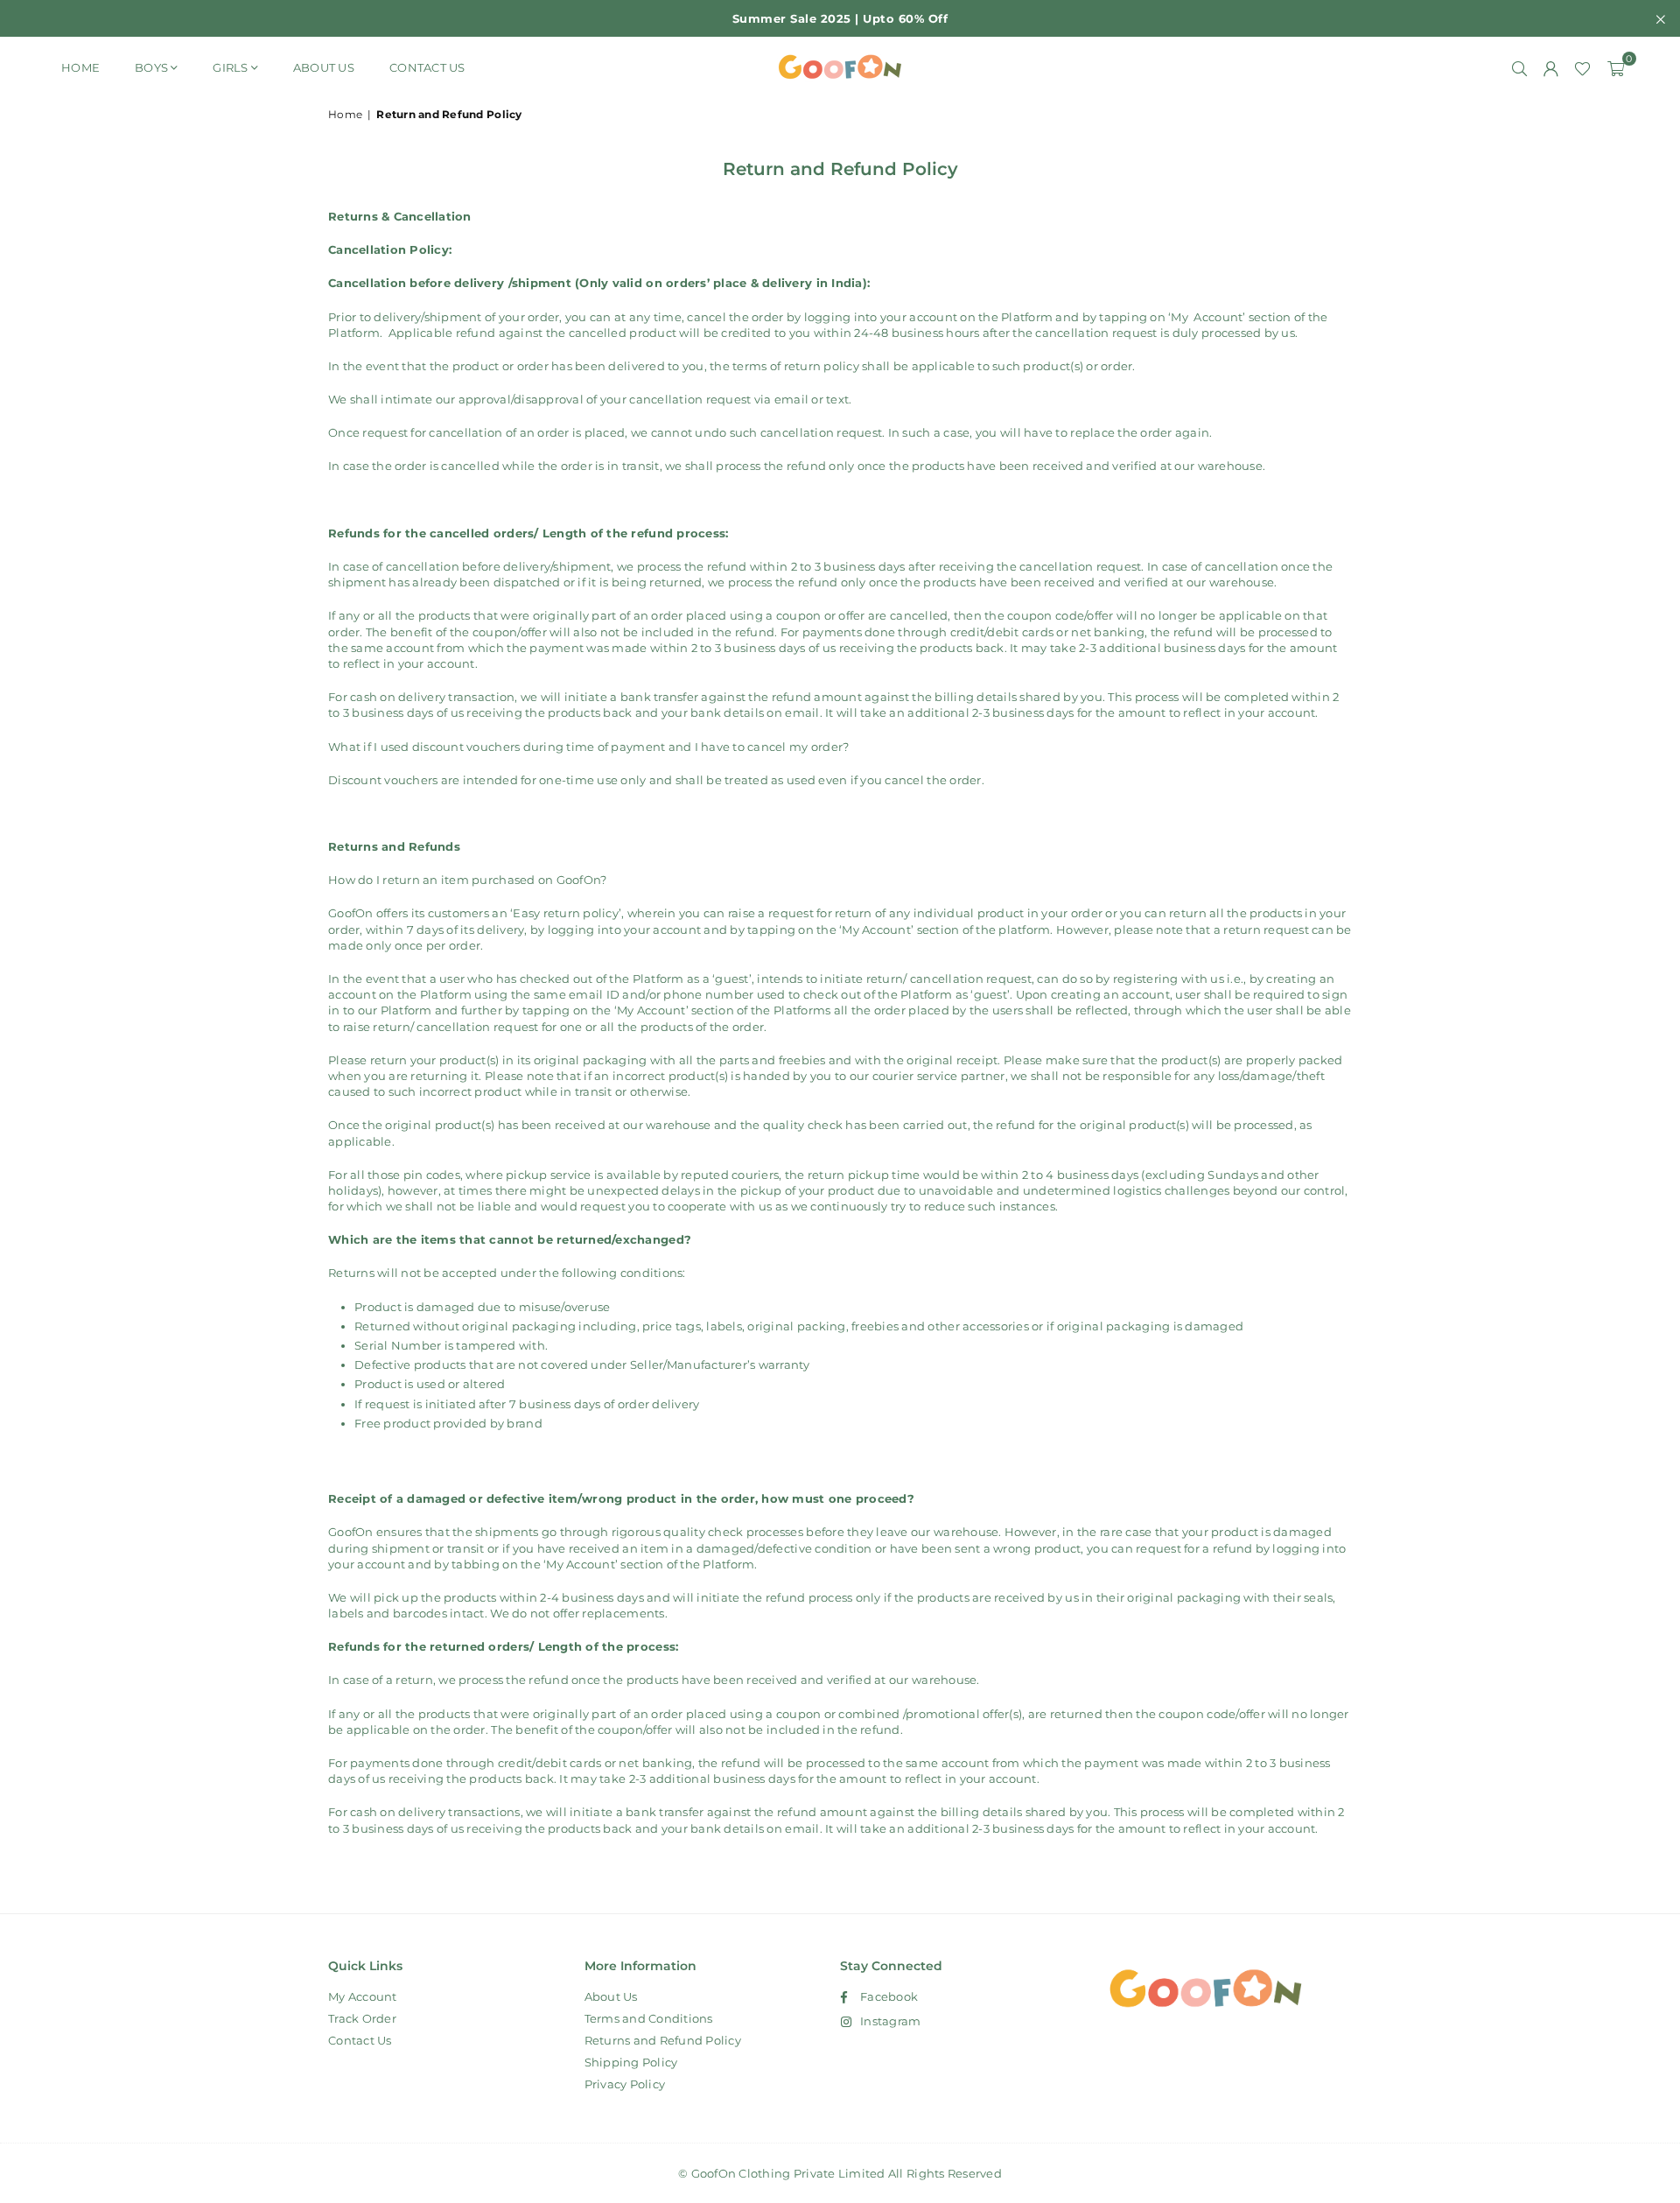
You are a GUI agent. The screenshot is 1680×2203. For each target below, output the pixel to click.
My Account (363, 1996)
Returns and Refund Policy (663, 2040)
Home (80, 67)
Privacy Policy (625, 2084)
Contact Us (427, 67)
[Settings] (1550, 67)
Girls (230, 67)
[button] (1616, 67)
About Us (324, 67)
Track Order (362, 2018)
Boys (151, 67)
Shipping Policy (631, 2062)
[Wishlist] (1582, 67)
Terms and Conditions (649, 2018)
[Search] (1519, 67)
